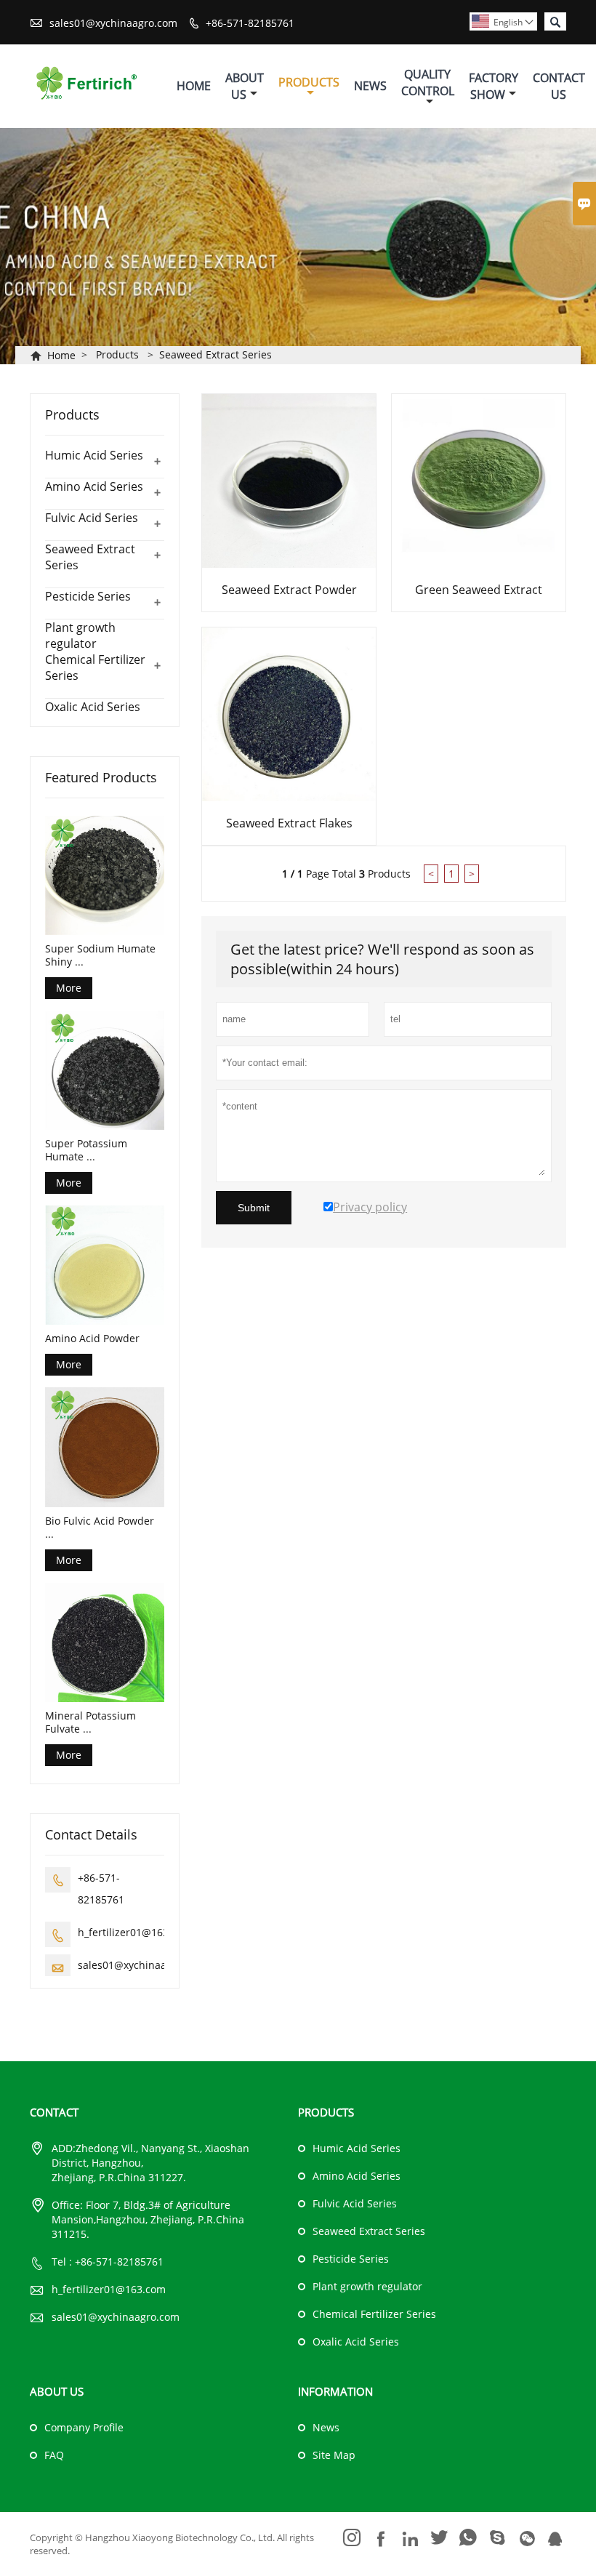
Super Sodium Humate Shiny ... (100, 955)
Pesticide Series (88, 596)
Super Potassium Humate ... (86, 1150)
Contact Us (559, 86)
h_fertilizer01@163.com (135, 1932)
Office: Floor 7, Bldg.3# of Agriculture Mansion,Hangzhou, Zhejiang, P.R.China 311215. (148, 2219)
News (370, 86)
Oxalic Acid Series (93, 707)
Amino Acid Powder (92, 1339)
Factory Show (494, 86)
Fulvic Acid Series (92, 518)
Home (194, 86)
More (69, 988)
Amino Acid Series (94, 486)
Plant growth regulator (80, 635)
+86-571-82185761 (250, 23)
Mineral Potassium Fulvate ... (90, 1722)
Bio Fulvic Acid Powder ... (100, 1528)
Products (309, 82)
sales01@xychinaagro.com (113, 23)
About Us (245, 86)
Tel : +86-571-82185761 (108, 2262)
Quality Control (428, 83)
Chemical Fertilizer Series (374, 2314)
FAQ (54, 2455)
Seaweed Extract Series (216, 354)
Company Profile (84, 2427)
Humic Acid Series (94, 455)
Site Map (334, 2455)
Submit (254, 1208)
